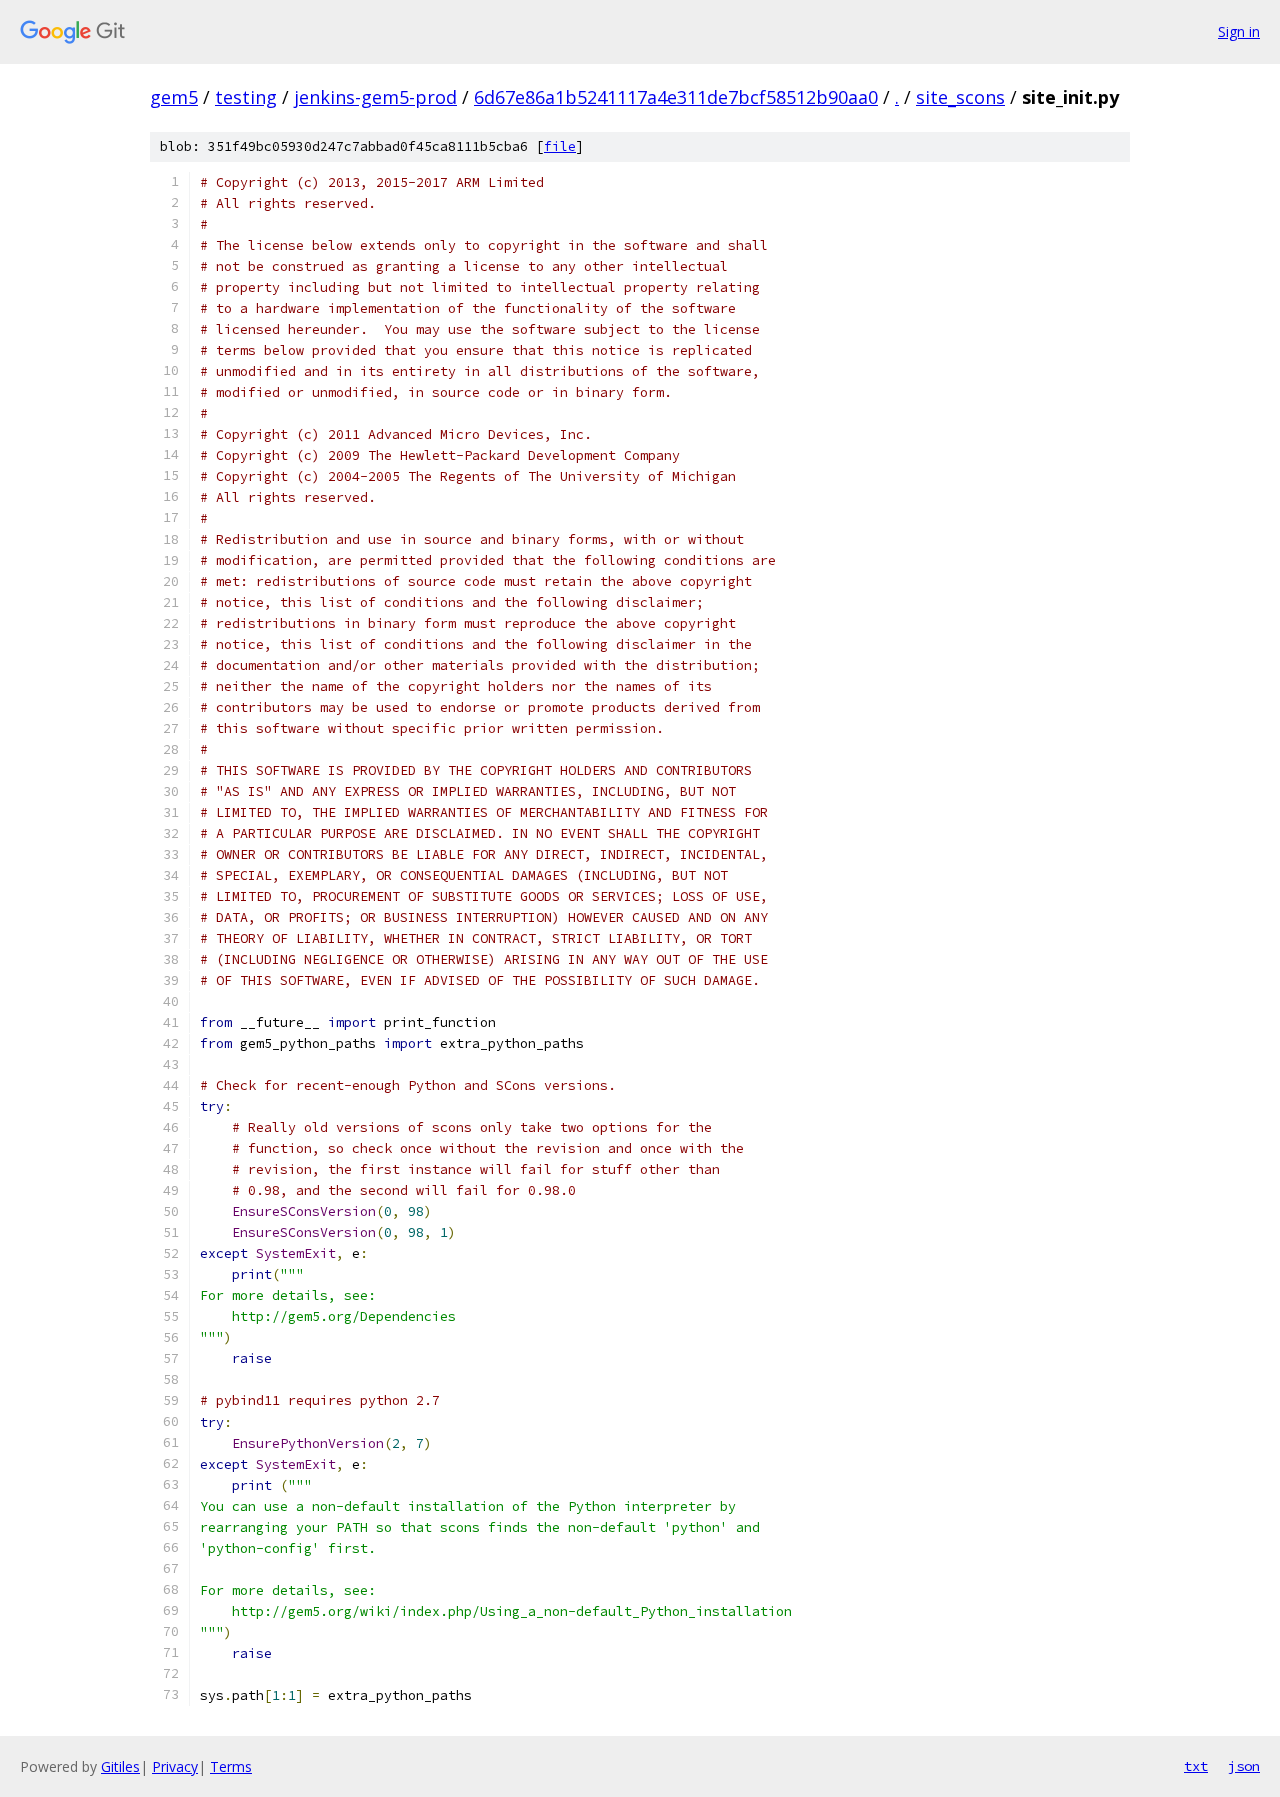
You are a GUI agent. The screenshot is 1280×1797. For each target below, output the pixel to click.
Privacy (175, 1766)
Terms (231, 1766)
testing (246, 97)
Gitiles (120, 1766)
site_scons (960, 97)
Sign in (1239, 31)
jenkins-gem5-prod (375, 97)
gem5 (174, 97)
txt (1196, 1766)
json (1244, 1766)
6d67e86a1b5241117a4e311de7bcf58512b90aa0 (676, 97)
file (560, 146)
